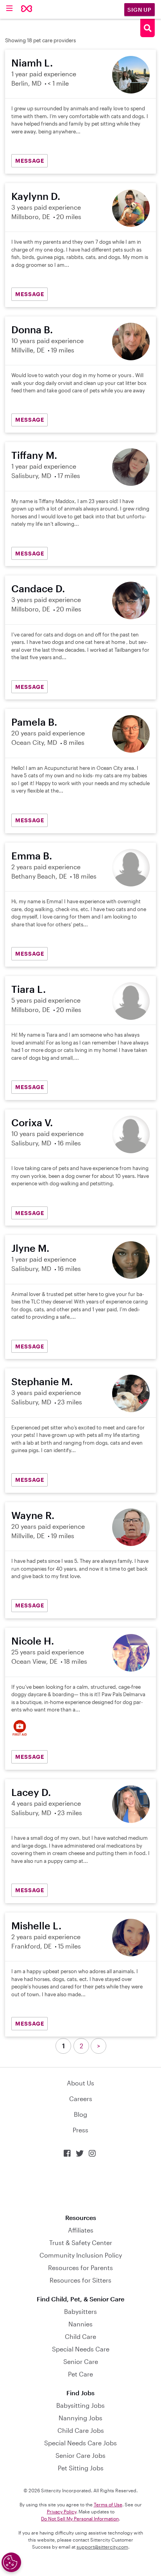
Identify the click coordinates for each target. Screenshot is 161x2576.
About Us (80, 2083)
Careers (81, 2099)
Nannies (80, 2324)
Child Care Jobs (81, 2430)
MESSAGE (30, 161)
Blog (80, 2114)
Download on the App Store (80, 2186)
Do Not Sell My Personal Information (80, 2518)
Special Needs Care (81, 2349)
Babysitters (80, 2311)
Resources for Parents (80, 2268)
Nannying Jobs (80, 2418)
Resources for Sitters (80, 2280)
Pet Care (80, 2374)
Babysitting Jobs (80, 2405)
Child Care (80, 2336)
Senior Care (81, 2361)
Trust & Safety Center (81, 2243)
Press (80, 2130)
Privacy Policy (62, 2511)
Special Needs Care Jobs (80, 2443)
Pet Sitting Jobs (81, 2468)
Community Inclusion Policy (81, 2255)
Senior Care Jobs (80, 2455)
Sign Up (140, 10)
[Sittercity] (27, 9)
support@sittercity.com (102, 2547)
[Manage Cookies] (11, 2562)
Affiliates (81, 2230)
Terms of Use (108, 2504)
